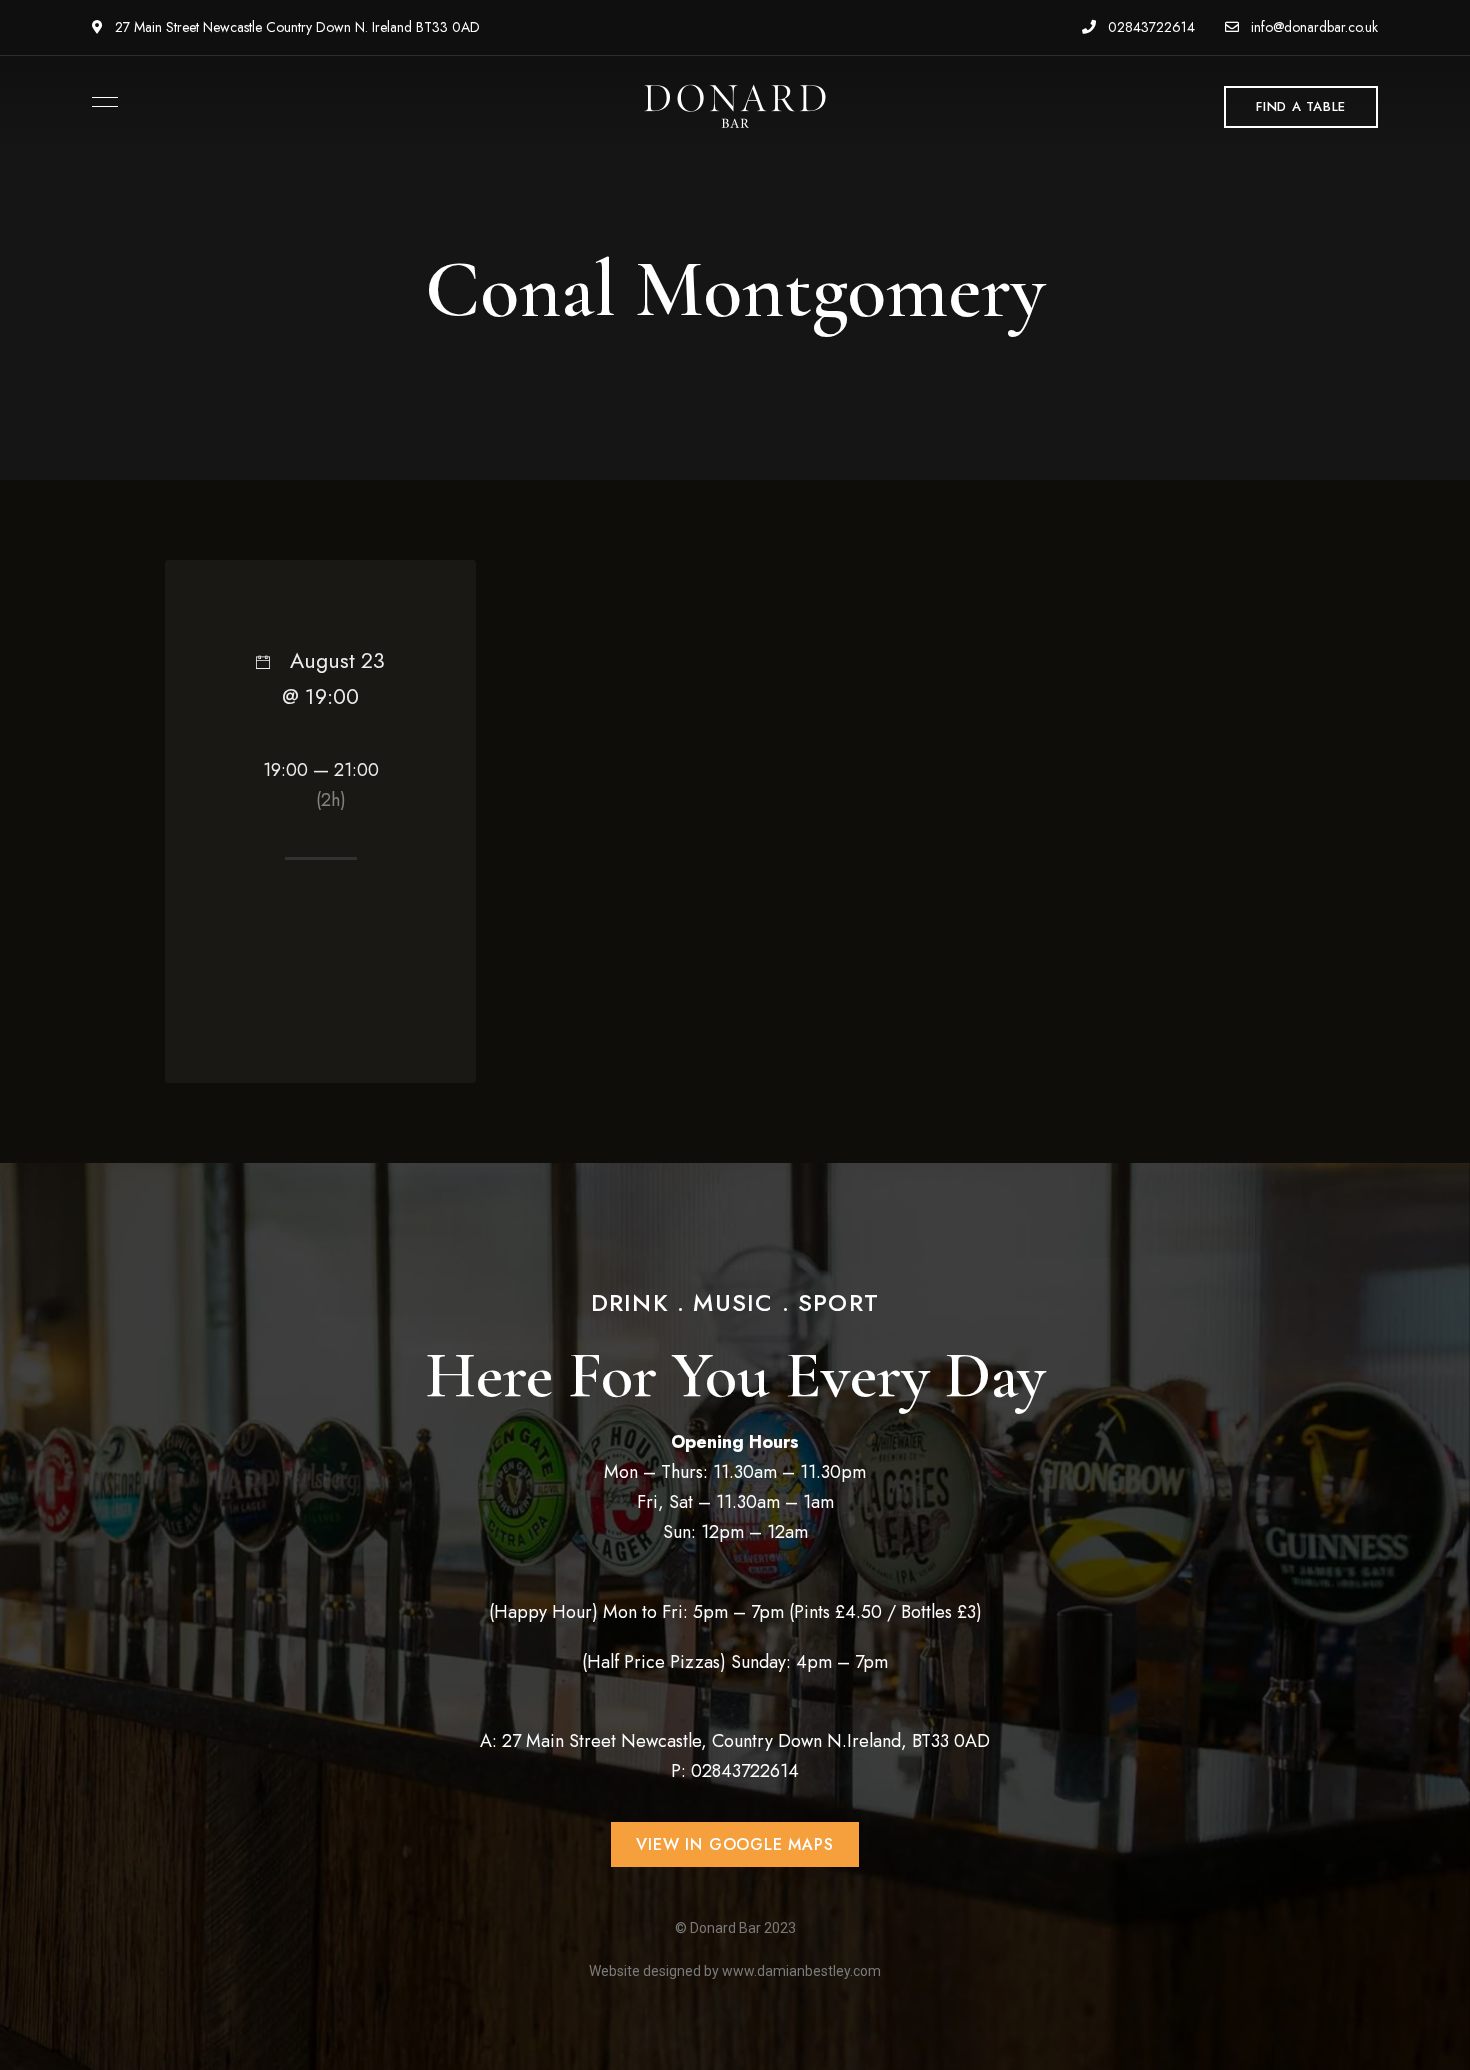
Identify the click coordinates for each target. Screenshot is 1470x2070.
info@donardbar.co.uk (1312, 27)
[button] (1301, 107)
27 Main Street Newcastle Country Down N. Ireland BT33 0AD (295, 27)
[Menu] (100, 102)
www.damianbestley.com (801, 1971)
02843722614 (1149, 27)
